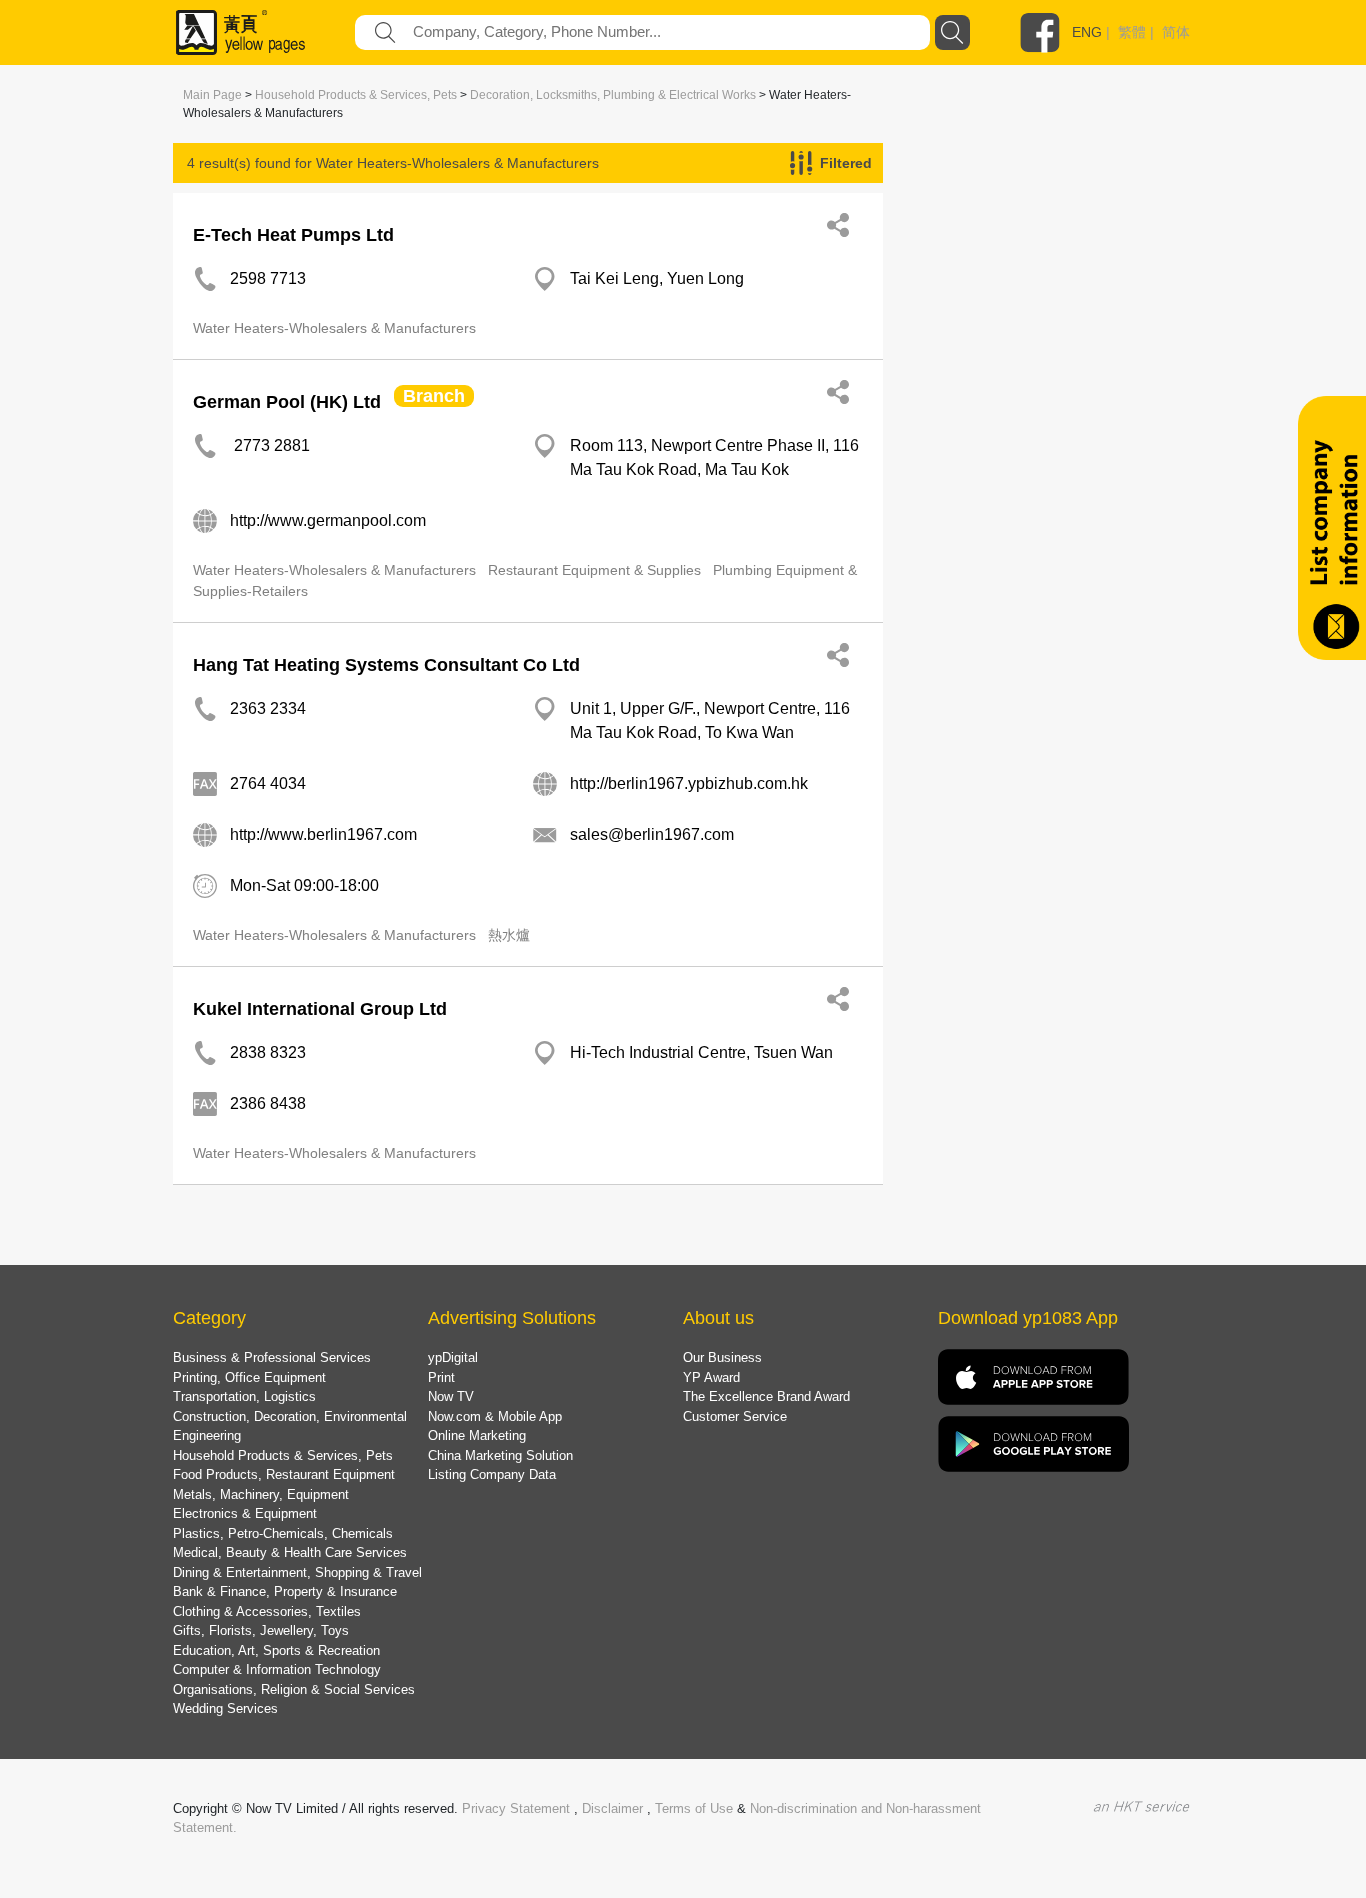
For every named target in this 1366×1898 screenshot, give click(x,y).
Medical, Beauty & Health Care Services (290, 1552)
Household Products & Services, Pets (356, 95)
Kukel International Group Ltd (320, 1009)
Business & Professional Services (272, 1357)
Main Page (212, 95)
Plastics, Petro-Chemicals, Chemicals (283, 1533)
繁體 (1132, 32)
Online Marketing (477, 1435)
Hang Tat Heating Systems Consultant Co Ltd (386, 665)
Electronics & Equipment (245, 1513)
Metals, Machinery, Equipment (261, 1494)
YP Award (711, 1377)
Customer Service (735, 1416)
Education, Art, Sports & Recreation (276, 1650)
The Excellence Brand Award (766, 1396)
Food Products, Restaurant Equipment (284, 1474)
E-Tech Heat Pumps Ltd (293, 235)
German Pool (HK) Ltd (287, 402)
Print (441, 1377)
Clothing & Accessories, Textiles (267, 1611)
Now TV (451, 1396)
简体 (1176, 32)
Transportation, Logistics (244, 1396)
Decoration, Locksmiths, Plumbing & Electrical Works (613, 95)
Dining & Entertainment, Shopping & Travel (297, 1572)
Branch (434, 396)
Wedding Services (225, 1708)
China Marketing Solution (500, 1455)
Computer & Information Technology (277, 1669)
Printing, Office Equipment (249, 1377)
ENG (1087, 32)
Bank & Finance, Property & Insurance (285, 1591)
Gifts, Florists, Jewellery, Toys (261, 1630)
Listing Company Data (492, 1474)
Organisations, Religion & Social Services (294, 1689)
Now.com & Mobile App (495, 1416)
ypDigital (453, 1357)
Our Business (722, 1357)
